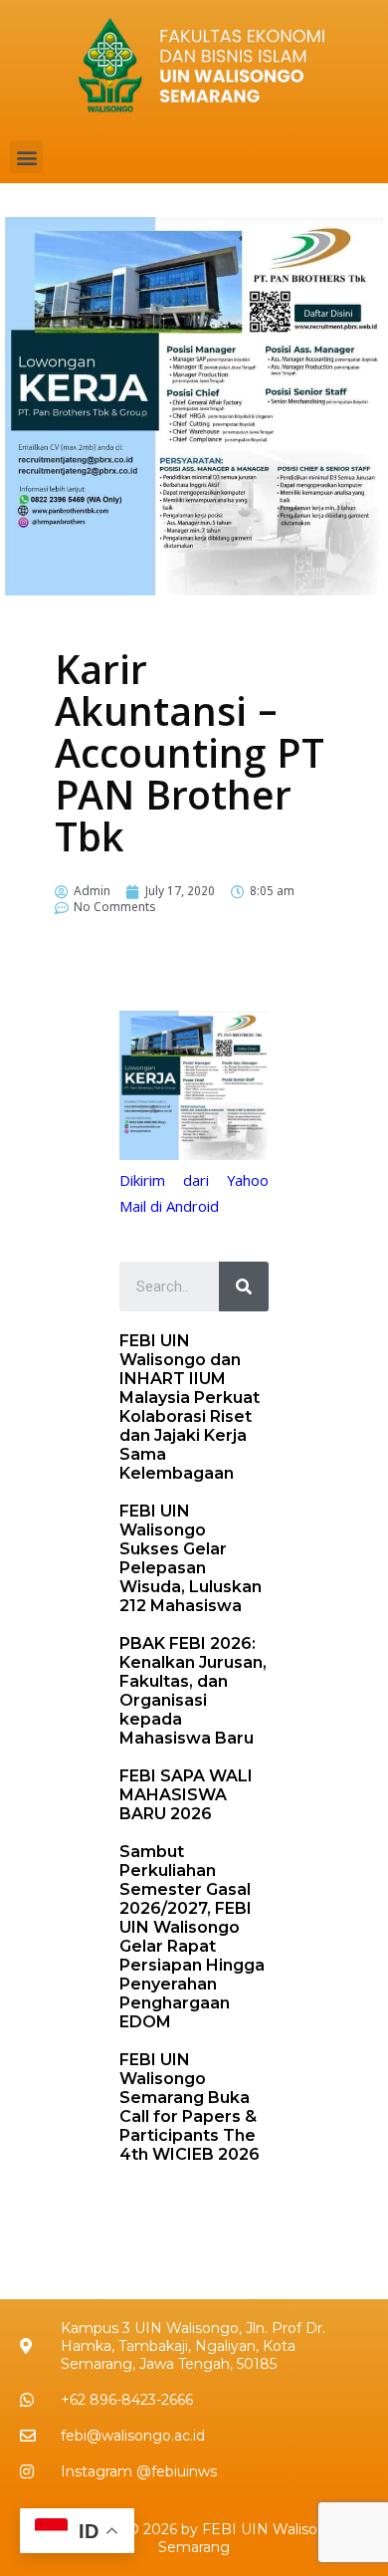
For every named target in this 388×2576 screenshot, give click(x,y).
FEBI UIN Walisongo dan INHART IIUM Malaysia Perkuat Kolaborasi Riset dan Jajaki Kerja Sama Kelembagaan (190, 1407)
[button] (26, 157)
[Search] (244, 1287)
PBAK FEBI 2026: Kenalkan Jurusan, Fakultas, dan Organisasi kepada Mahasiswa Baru (193, 1691)
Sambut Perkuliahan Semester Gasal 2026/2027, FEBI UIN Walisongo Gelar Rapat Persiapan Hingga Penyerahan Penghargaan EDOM (192, 1937)
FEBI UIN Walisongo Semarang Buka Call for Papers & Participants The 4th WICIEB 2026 (190, 2107)
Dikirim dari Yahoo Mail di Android (194, 1196)
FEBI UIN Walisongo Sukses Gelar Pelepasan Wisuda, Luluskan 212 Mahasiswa (191, 1558)
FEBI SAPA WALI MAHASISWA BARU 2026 (186, 1795)
